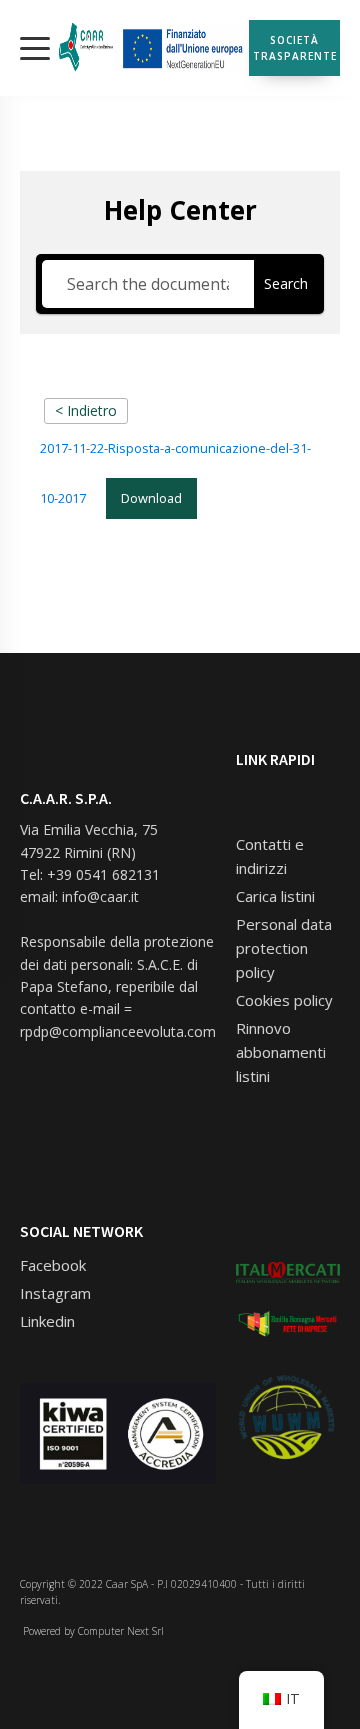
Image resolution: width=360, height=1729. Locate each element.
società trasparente (295, 48)
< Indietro (86, 410)
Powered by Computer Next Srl (92, 1631)
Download (151, 498)
